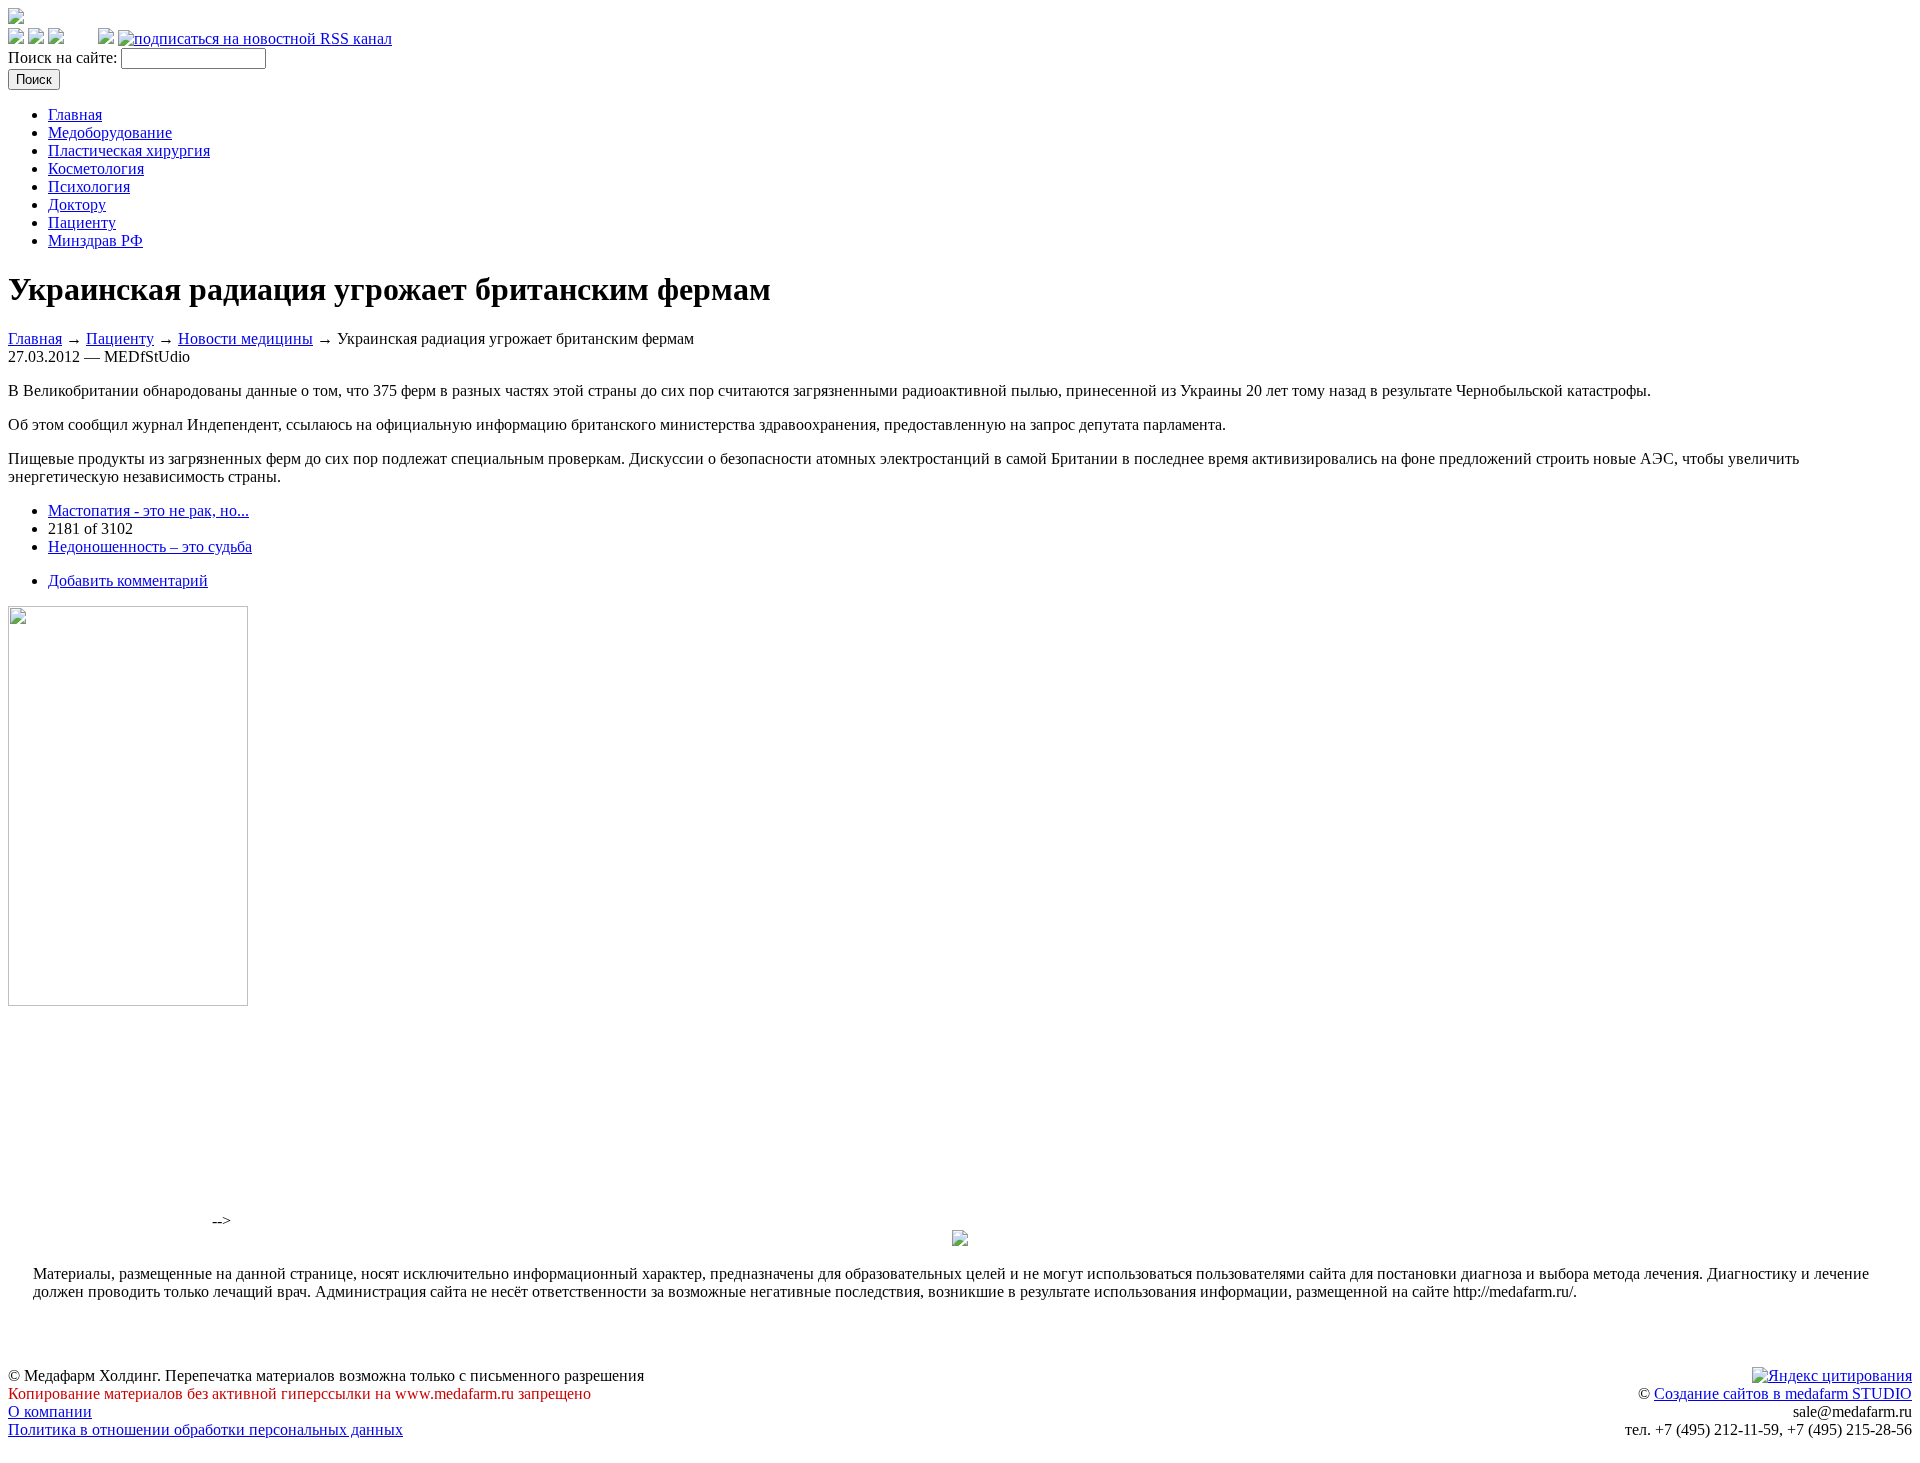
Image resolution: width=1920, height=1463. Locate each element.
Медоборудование (110, 132)
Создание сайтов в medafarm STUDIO (1783, 1393)
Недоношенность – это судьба (150, 546)
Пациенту (82, 222)
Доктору (77, 204)
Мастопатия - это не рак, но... (148, 510)
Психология (89, 186)
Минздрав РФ (95, 240)
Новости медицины (245, 338)
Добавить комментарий (128, 580)
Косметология (96, 168)
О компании (50, 1411)
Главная (75, 114)
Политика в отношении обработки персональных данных (205, 1429)
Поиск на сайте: (64, 57)
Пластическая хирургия (129, 150)
